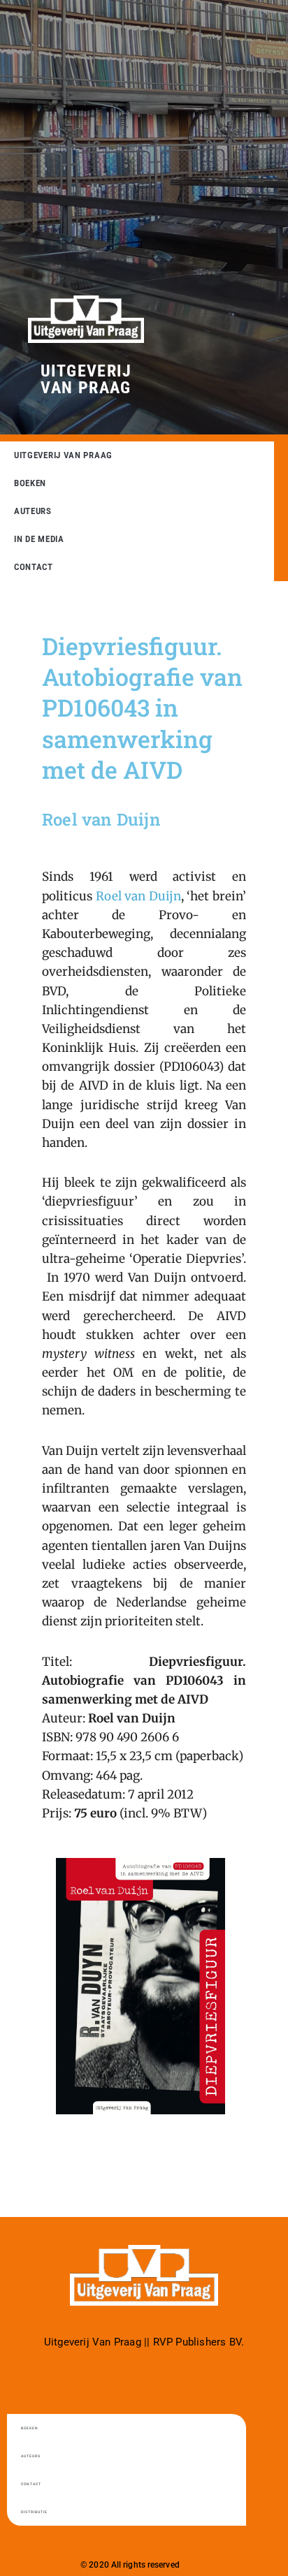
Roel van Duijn (138, 896)
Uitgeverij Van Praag (86, 379)
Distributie (34, 2512)
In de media (39, 539)
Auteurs (33, 511)
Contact (34, 567)
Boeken (30, 483)
